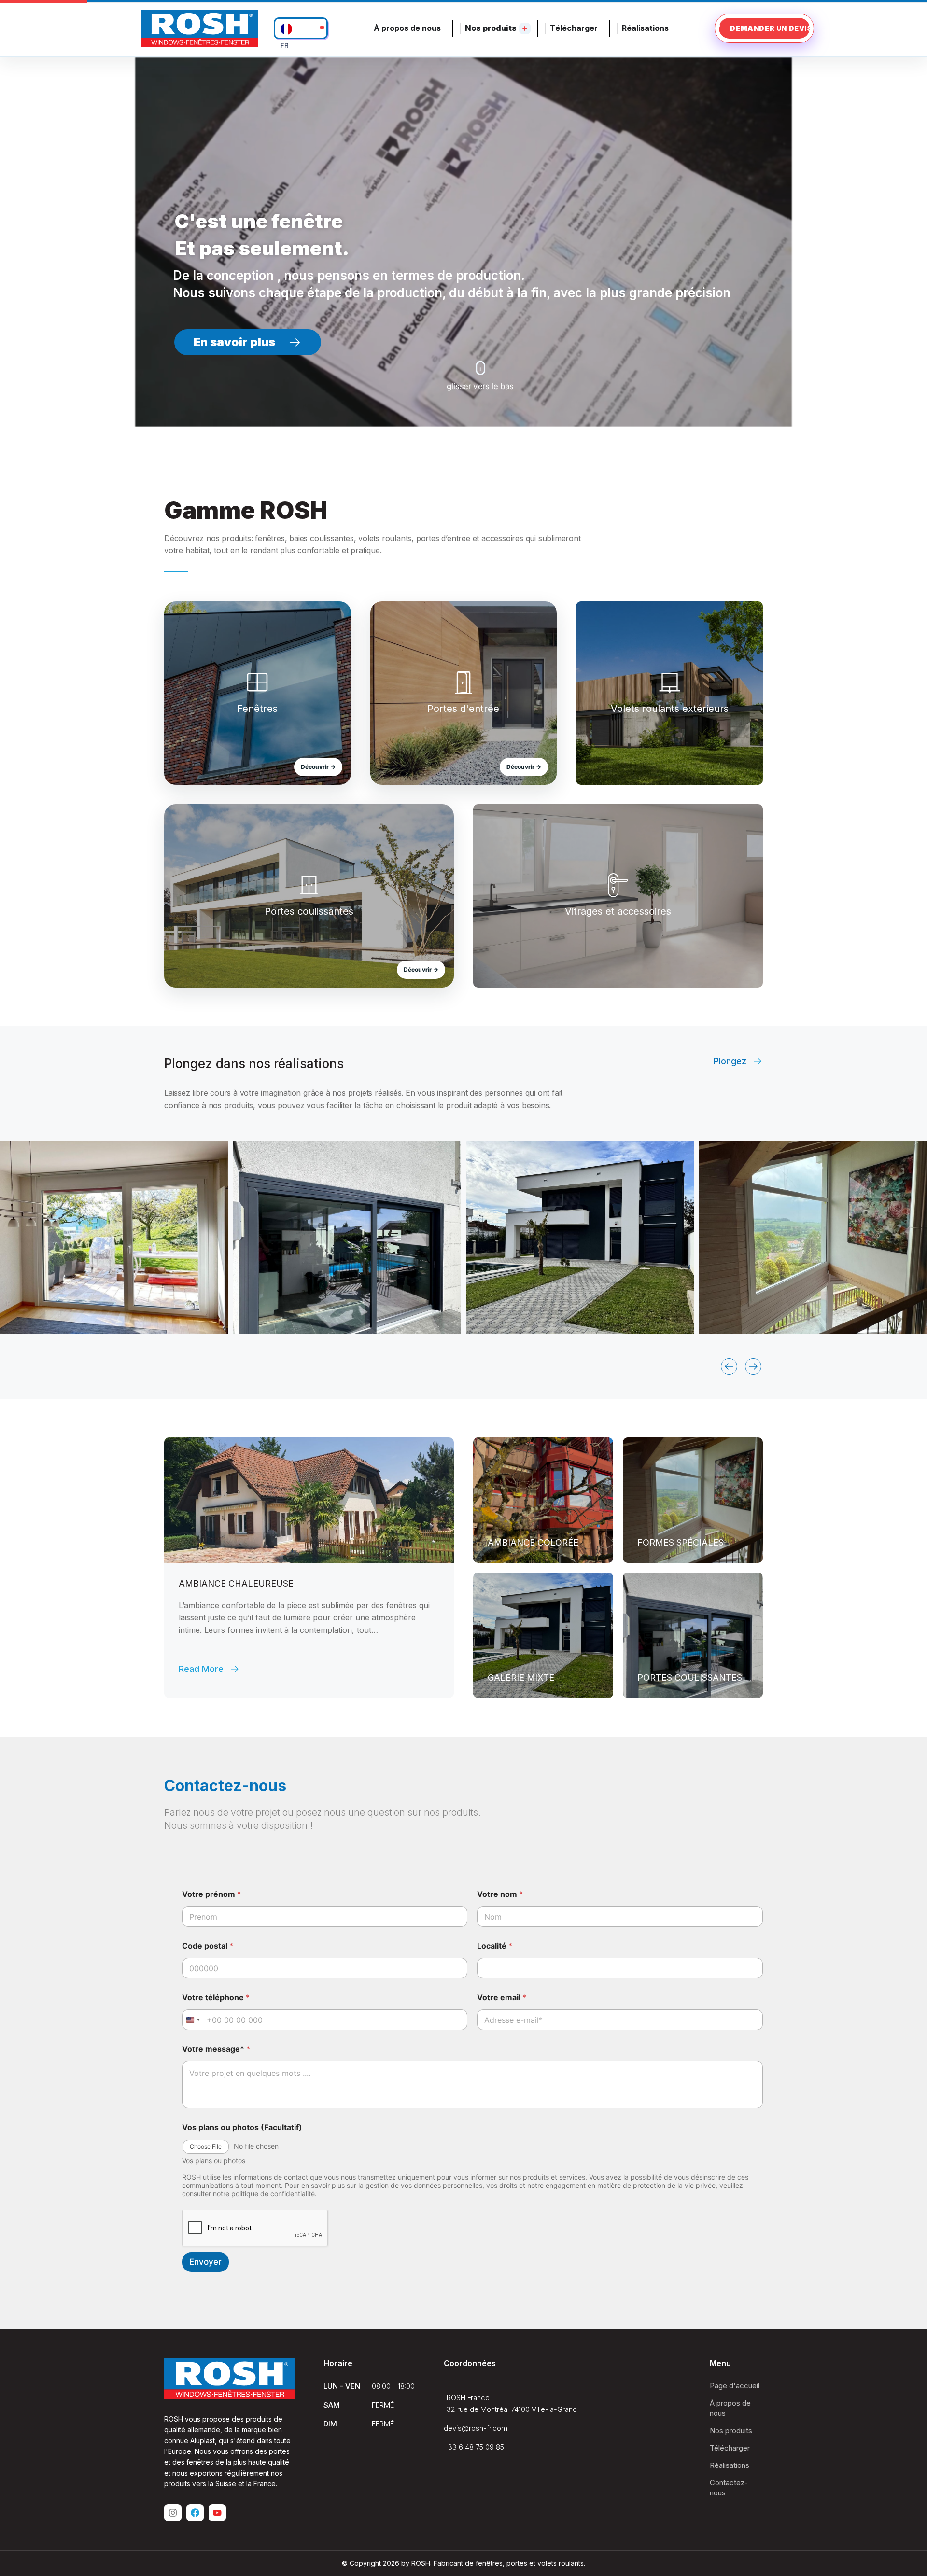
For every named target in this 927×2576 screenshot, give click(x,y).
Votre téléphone (216, 1998)
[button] (729, 1366)
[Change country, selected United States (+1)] (193, 2020)
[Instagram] (173, 2513)
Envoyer (205, 2262)
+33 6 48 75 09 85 (474, 2447)
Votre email (502, 1998)
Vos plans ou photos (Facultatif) (242, 2127)
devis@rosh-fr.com (476, 2428)
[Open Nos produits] (525, 28)
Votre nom (500, 1894)
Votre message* (216, 2049)
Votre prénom (211, 1894)
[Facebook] (195, 2513)
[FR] (301, 28)
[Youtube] (217, 2513)
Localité (495, 1946)
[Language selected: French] (301, 28)
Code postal (208, 1946)
